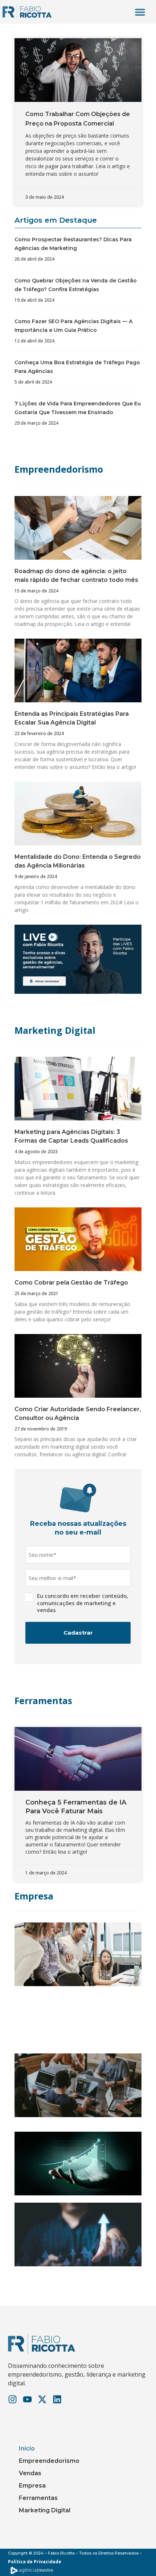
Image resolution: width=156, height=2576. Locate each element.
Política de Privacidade (35, 2562)
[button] (140, 12)
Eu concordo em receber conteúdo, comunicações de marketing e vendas (83, 1603)
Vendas (30, 2473)
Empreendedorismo (59, 469)
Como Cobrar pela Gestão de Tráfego (71, 1283)
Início (27, 2448)
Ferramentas (43, 1700)
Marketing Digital (55, 1030)
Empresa (34, 1896)
